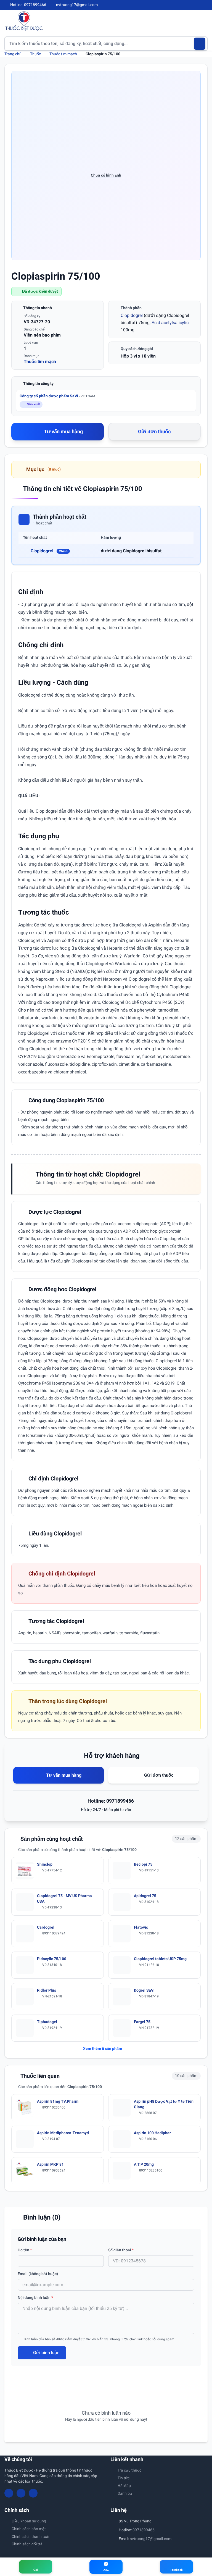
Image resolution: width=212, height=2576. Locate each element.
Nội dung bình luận (35, 2297)
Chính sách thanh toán (31, 2536)
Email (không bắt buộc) (38, 2274)
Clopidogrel (132, 315)
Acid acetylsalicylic (170, 323)
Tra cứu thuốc (129, 2470)
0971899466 (144, 2530)
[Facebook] (187, 5)
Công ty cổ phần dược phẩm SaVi (57, 396)
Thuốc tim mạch (63, 54)
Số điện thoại (121, 2250)
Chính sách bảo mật (29, 2529)
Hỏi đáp (124, 2486)
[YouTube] (196, 5)
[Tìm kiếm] (200, 44)
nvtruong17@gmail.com (151, 2539)
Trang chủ (13, 54)
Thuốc (35, 54)
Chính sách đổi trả (27, 2544)
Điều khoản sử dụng (29, 2521)
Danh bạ (125, 2493)
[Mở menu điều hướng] (203, 21)
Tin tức (124, 2478)
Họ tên (25, 2250)
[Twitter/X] (205, 5)
